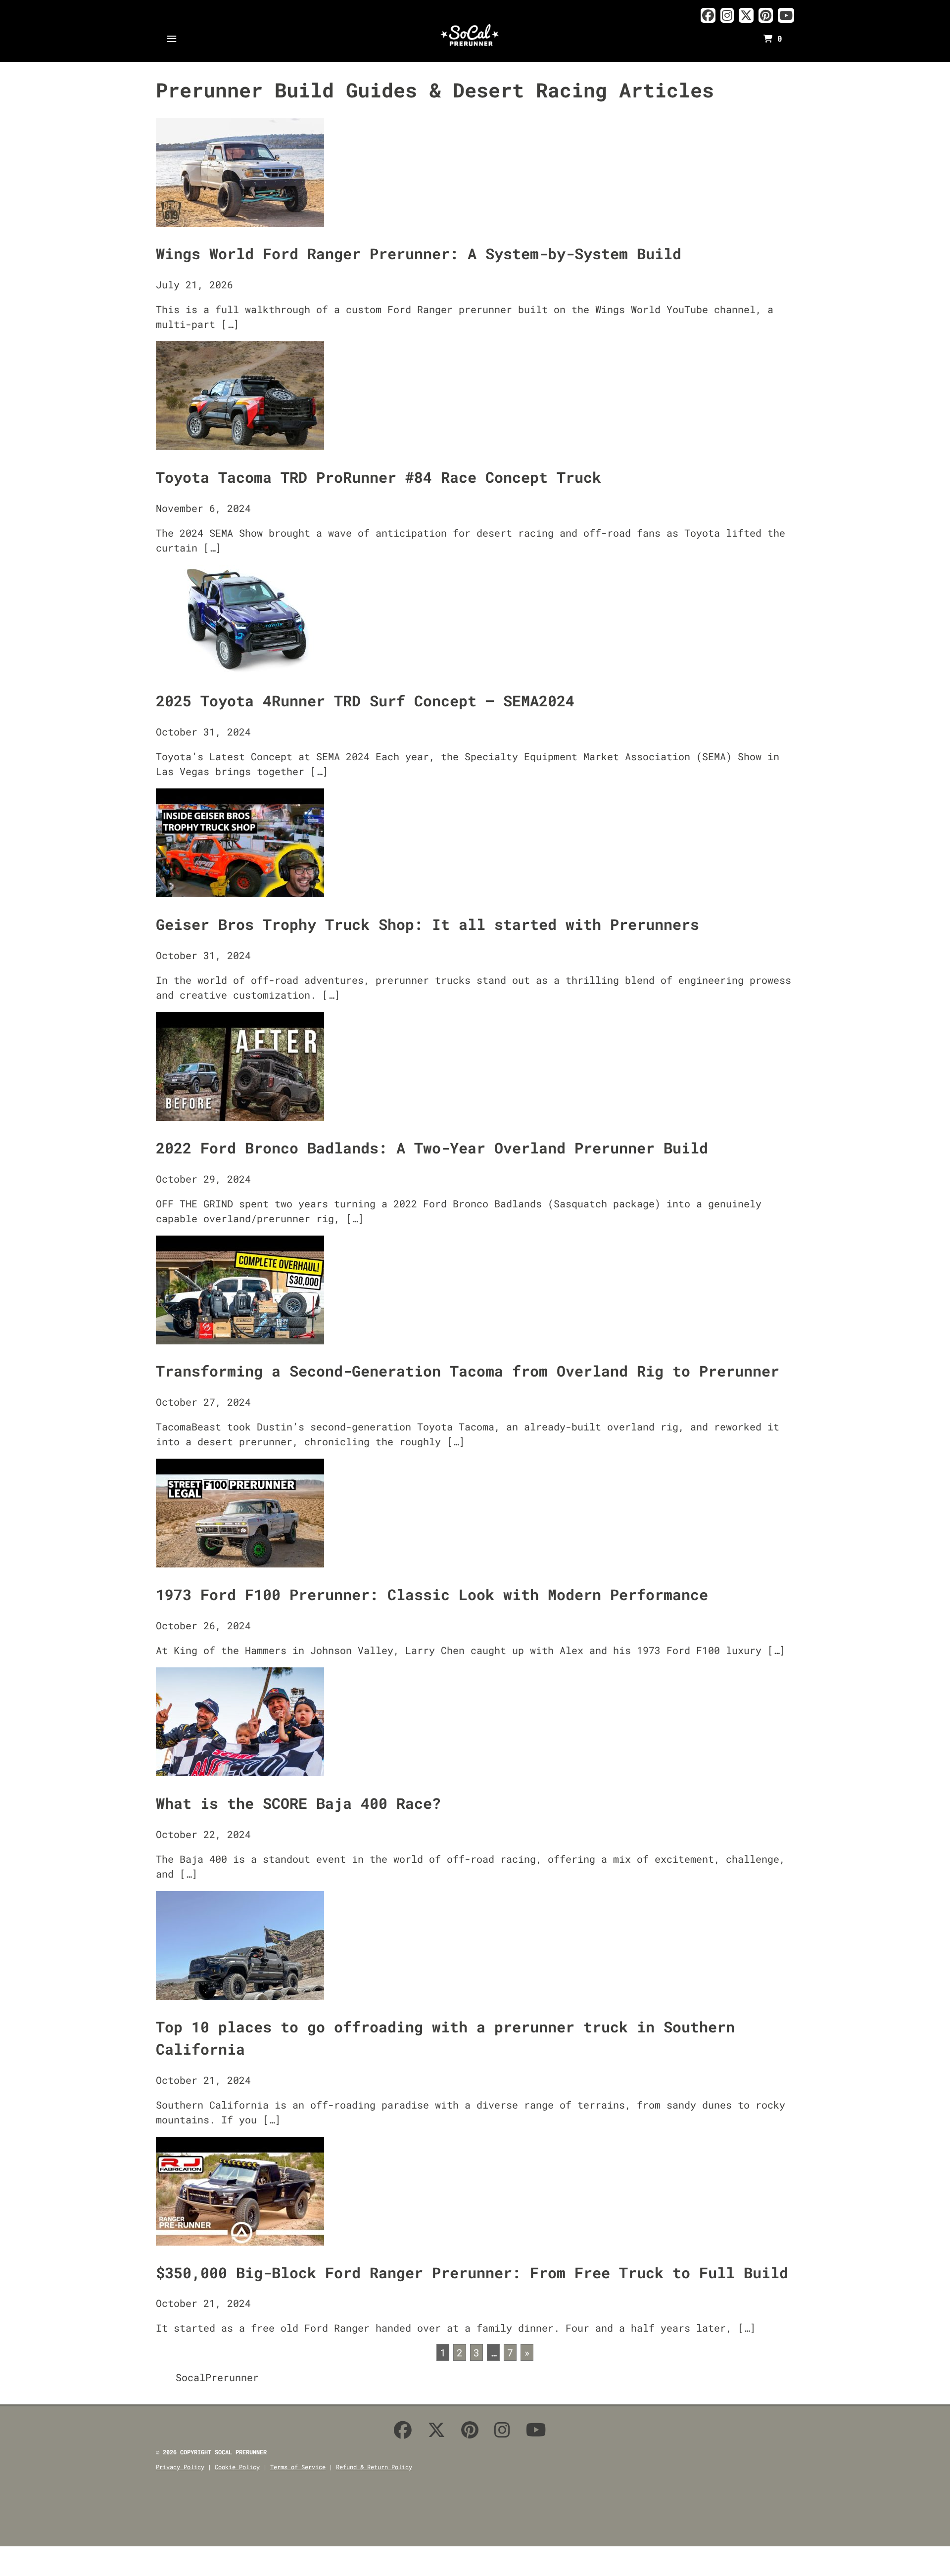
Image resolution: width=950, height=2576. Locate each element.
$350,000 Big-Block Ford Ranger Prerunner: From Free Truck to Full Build (472, 2273)
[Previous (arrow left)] (3, 2573)
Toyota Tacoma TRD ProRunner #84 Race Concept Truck (379, 477)
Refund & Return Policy (374, 2467)
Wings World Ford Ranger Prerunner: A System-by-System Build (419, 253)
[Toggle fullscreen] (27, 2558)
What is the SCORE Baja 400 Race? (298, 1803)
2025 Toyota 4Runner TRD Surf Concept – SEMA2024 (365, 701)
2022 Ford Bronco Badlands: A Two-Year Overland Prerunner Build (432, 1148)
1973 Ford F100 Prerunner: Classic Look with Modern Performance (432, 1594)
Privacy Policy (180, 2467)
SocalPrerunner (217, 2377)
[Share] (15, 2558)
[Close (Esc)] (3, 2558)
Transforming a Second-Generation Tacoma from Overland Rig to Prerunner (468, 1371)
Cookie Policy (237, 2467)
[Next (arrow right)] (15, 2573)
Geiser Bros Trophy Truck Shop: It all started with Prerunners (427, 924)
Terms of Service (298, 2467)
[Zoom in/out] (39, 2558)
